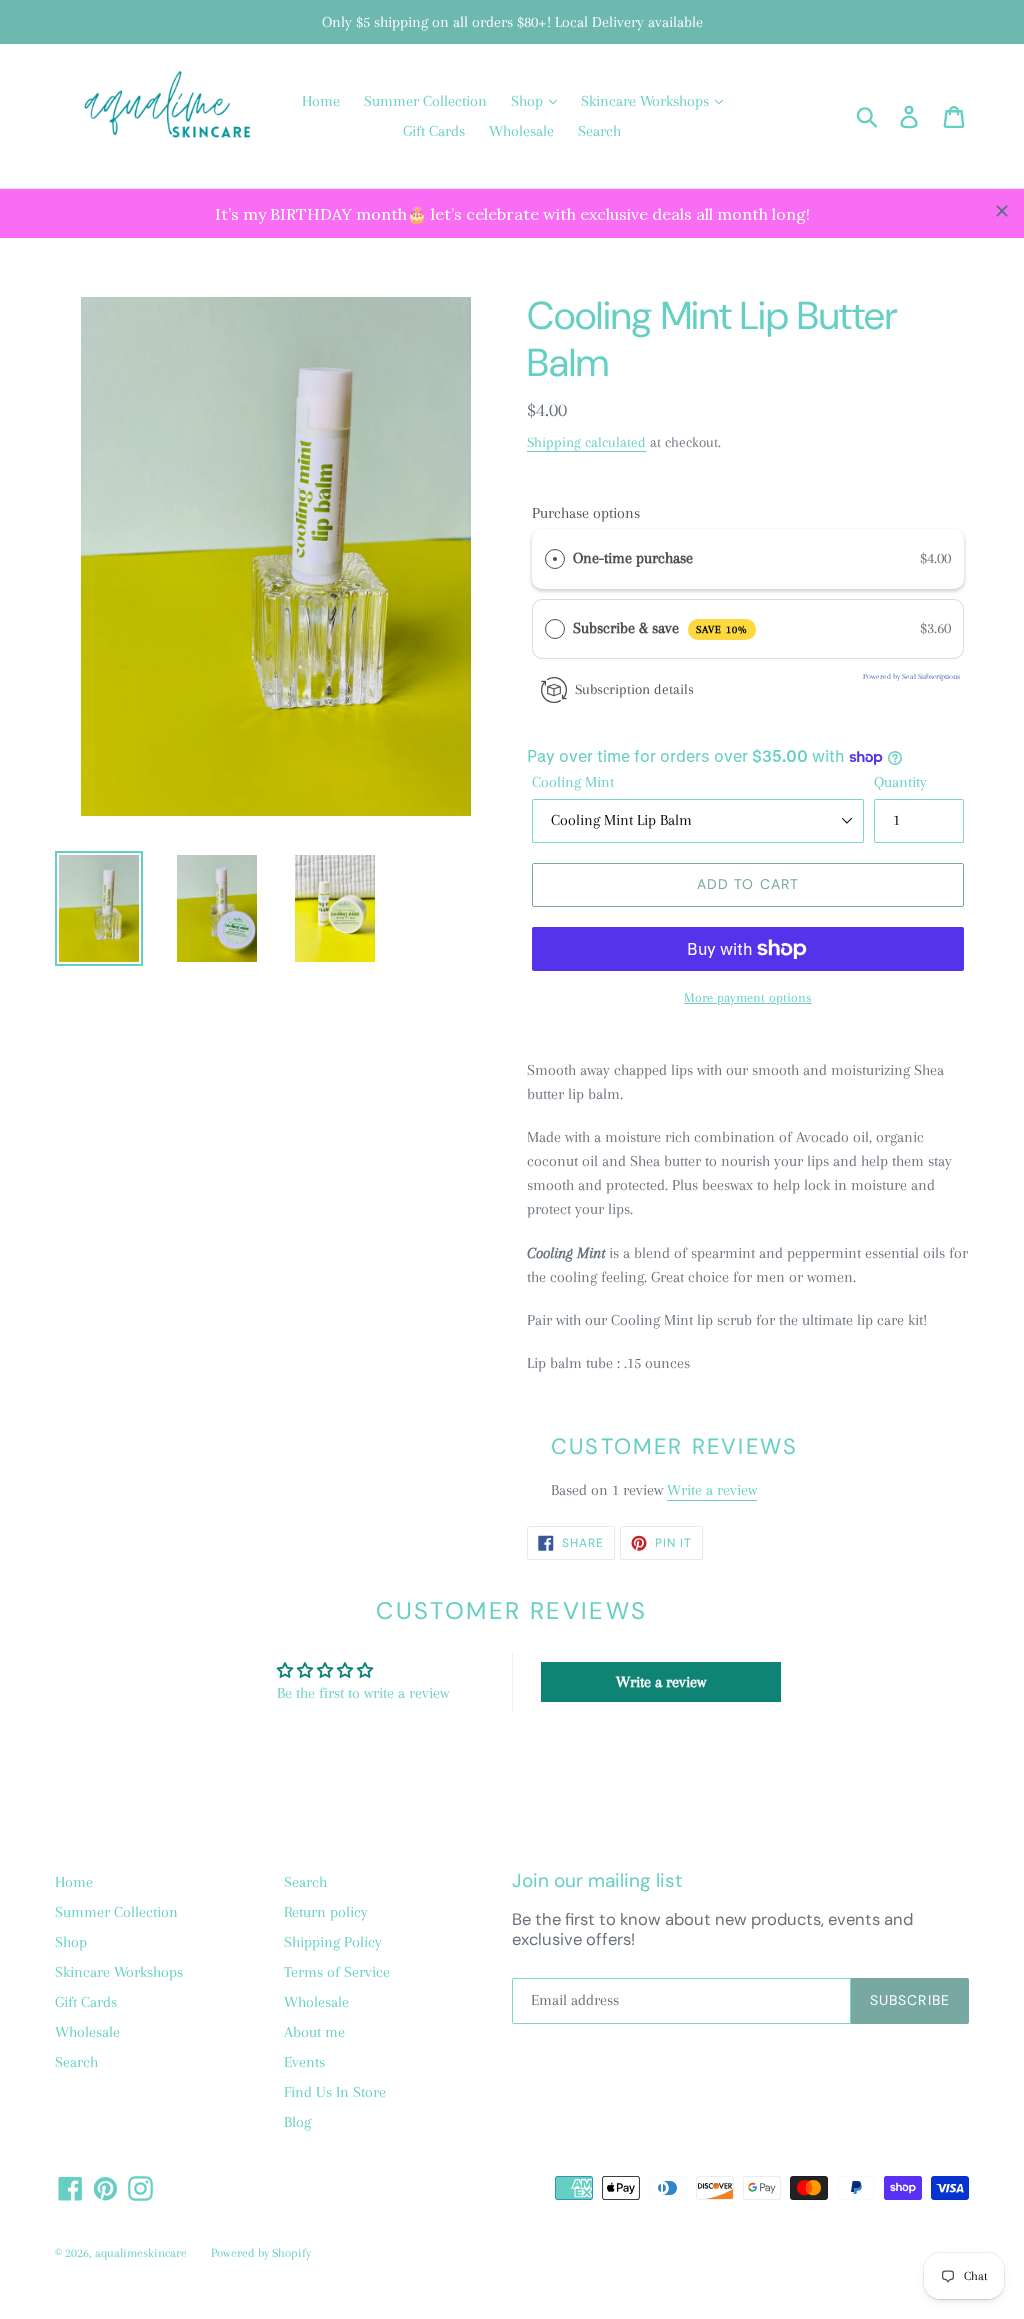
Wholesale (521, 131)
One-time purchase (633, 558)
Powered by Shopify (261, 2253)
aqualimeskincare (141, 2253)
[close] (1002, 211)
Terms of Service (337, 1972)
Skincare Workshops (647, 101)
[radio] (555, 559)
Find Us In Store (335, 2092)
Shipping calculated (586, 442)
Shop (529, 101)
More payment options (748, 997)
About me (314, 2032)
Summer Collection (425, 101)
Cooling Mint (573, 782)
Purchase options (586, 513)
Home (321, 101)
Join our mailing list (597, 1881)
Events (304, 2062)
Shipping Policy (333, 1942)
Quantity (900, 782)
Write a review (712, 1490)
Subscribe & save (660, 628)
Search (599, 131)
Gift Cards (434, 131)
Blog (297, 2122)
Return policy (326, 1912)
